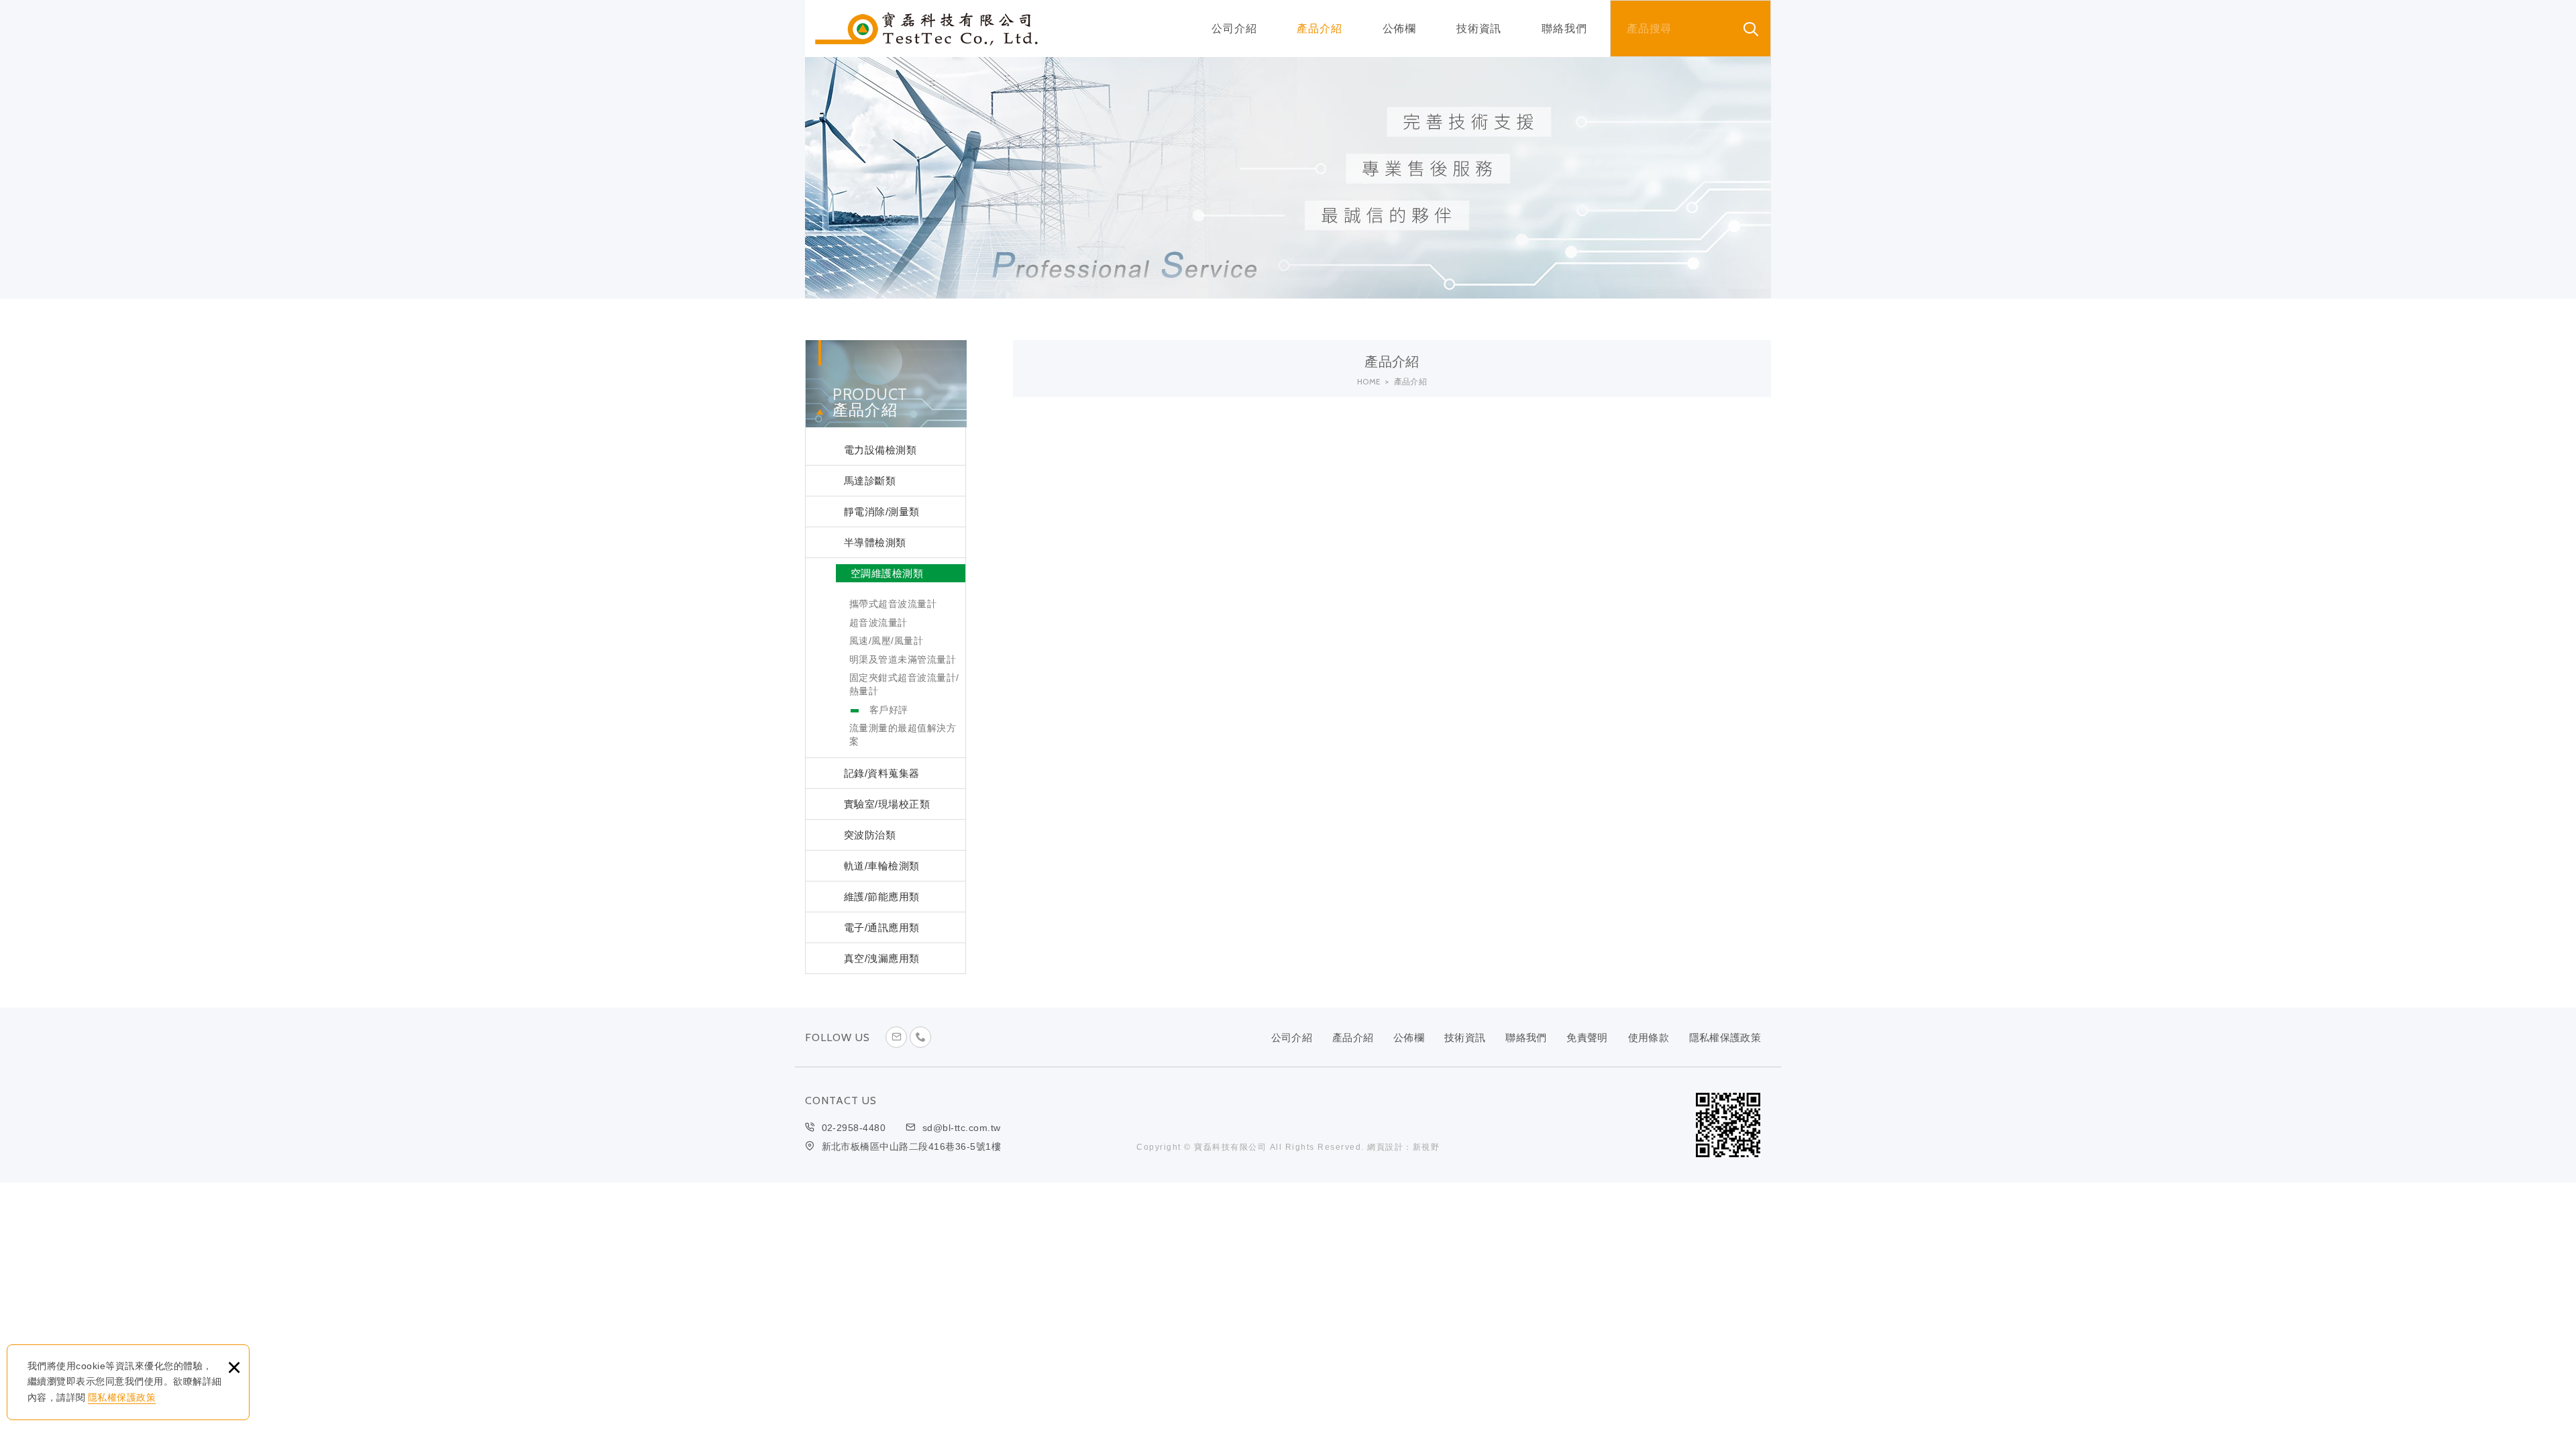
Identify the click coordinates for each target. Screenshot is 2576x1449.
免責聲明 (1587, 1037)
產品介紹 (1319, 29)
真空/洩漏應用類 (882, 958)
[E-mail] (896, 1037)
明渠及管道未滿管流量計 (903, 659)
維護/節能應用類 (882, 897)
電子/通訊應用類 (882, 927)
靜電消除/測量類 (882, 512)
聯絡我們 (1564, 29)
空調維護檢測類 (887, 573)
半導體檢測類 (875, 542)
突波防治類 (870, 835)
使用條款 (1649, 1037)
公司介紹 (1234, 29)
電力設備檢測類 (880, 450)
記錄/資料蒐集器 (882, 773)
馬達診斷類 (870, 481)
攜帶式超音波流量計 (893, 604)
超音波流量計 (878, 623)
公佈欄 (1399, 29)
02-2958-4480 (854, 1128)
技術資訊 (1479, 29)
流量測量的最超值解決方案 (903, 735)
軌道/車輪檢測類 (882, 866)
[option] (1288, 178)
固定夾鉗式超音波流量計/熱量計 (904, 684)
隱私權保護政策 (122, 1397)
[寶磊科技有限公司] (926, 29)
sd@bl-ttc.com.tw (962, 1128)
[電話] (920, 1037)
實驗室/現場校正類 (887, 804)
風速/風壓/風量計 (886, 641)
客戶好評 (889, 710)
